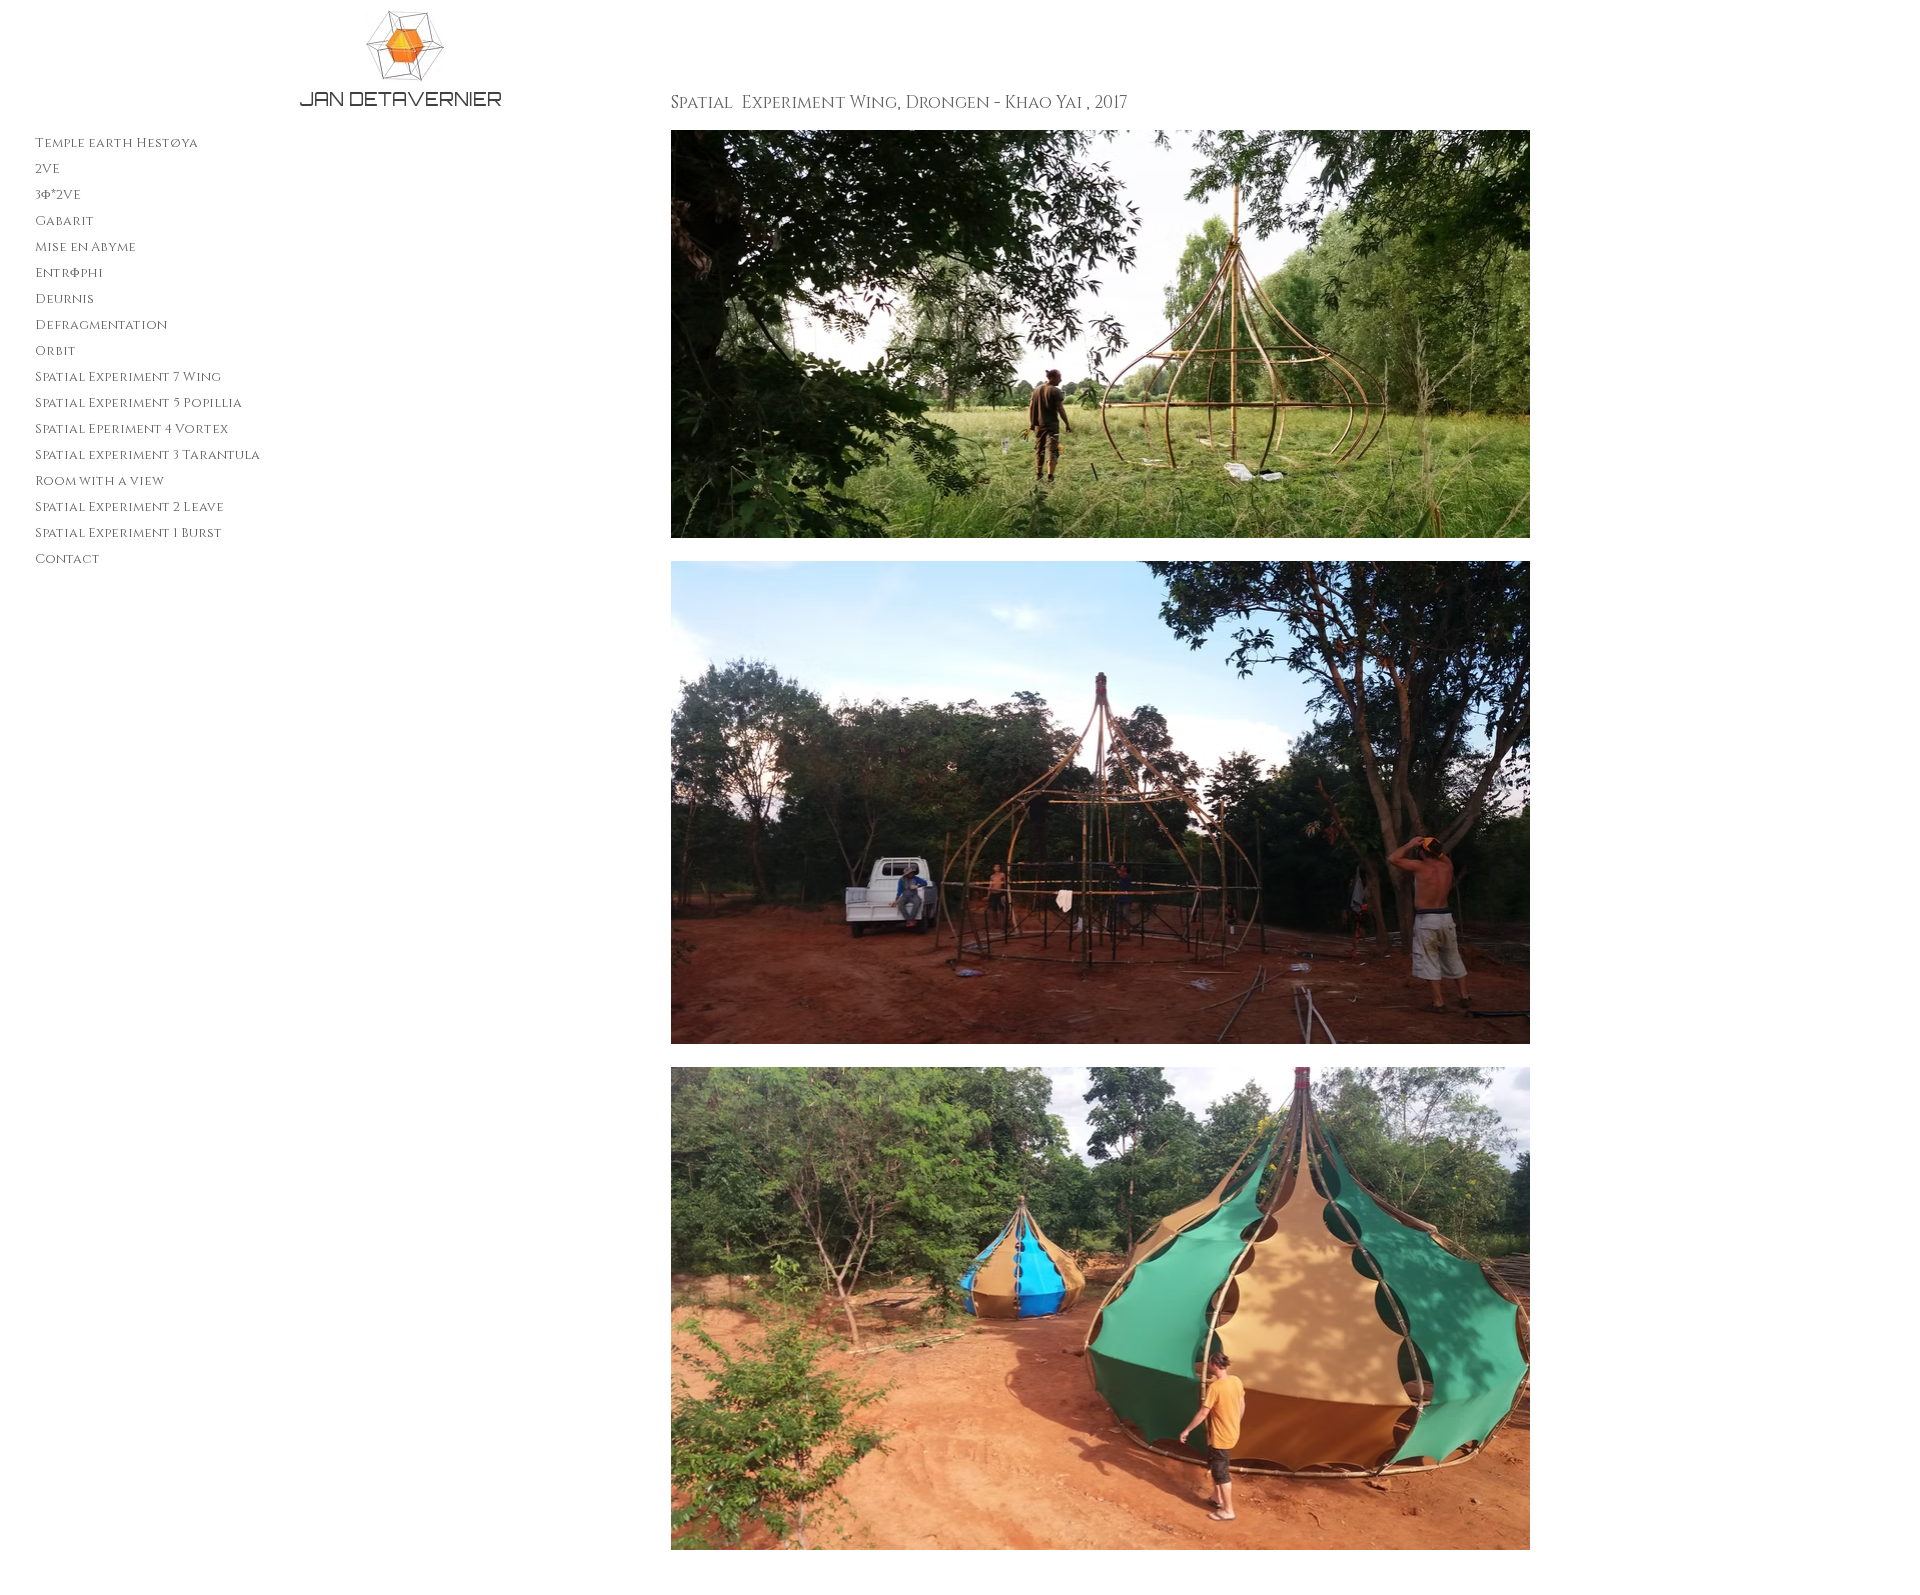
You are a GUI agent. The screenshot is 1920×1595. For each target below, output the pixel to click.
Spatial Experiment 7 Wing (128, 377)
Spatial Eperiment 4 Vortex (131, 429)
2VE (47, 169)
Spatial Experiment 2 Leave (129, 507)
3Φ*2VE (58, 195)
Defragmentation (101, 325)
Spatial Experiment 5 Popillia (138, 403)
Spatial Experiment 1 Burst (128, 533)
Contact (67, 559)
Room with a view (99, 481)
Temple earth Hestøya (116, 143)
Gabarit (64, 221)
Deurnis (64, 299)
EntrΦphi (69, 273)
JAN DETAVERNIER (401, 99)
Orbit (55, 351)
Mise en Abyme (85, 247)
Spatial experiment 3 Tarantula (147, 455)
